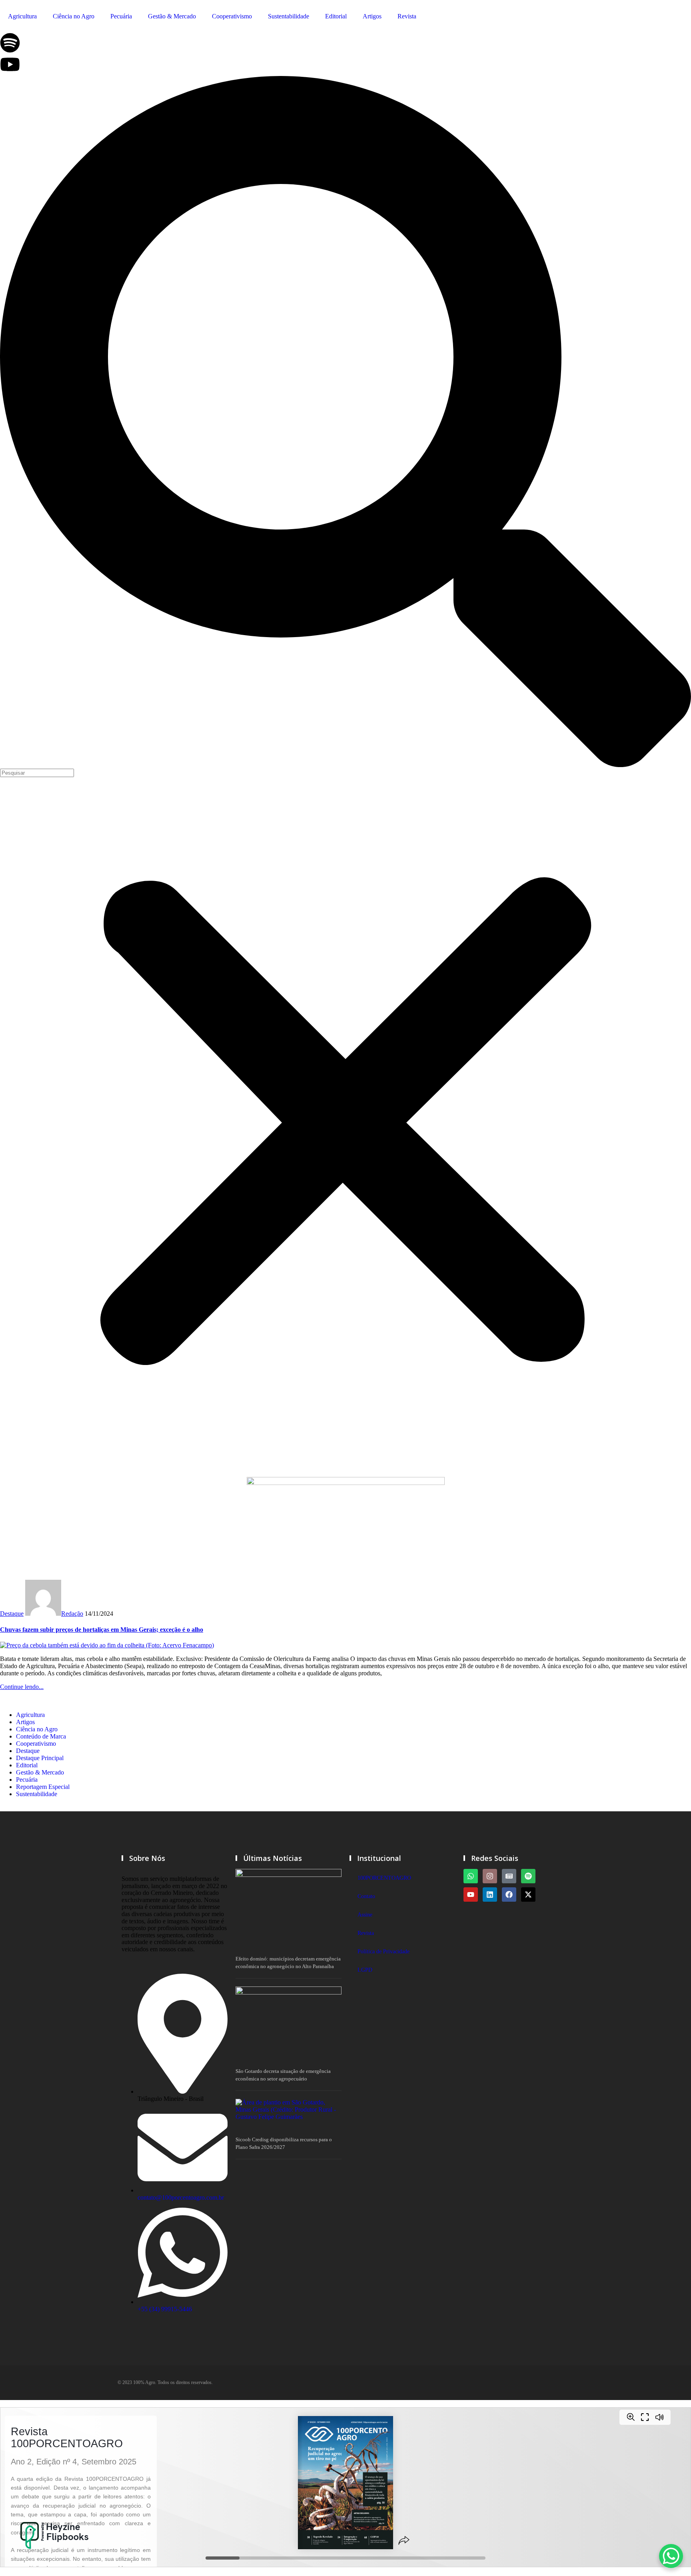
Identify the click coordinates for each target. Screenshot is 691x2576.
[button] (345, 422)
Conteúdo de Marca (41, 1736)
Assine (365, 1915)
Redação (72, 1614)
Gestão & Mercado (172, 16)
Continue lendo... (22, 1687)
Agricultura (22, 16)
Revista (407, 16)
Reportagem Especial (43, 1787)
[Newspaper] (509, 1876)
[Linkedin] (490, 1895)
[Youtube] (471, 1895)
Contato (366, 1896)
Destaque (12, 1614)
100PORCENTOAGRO (384, 1878)
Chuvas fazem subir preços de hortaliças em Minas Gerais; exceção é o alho (102, 1630)
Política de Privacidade (383, 1951)
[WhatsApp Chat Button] (671, 2556)
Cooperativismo (232, 16)
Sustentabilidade (289, 16)
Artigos (372, 16)
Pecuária (121, 16)
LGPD (365, 1970)
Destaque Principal (40, 1758)
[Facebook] (509, 1895)
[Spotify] (528, 1876)
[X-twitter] (528, 1895)
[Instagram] (490, 1876)
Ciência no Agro (74, 16)
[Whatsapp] (471, 1876)
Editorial (336, 16)
